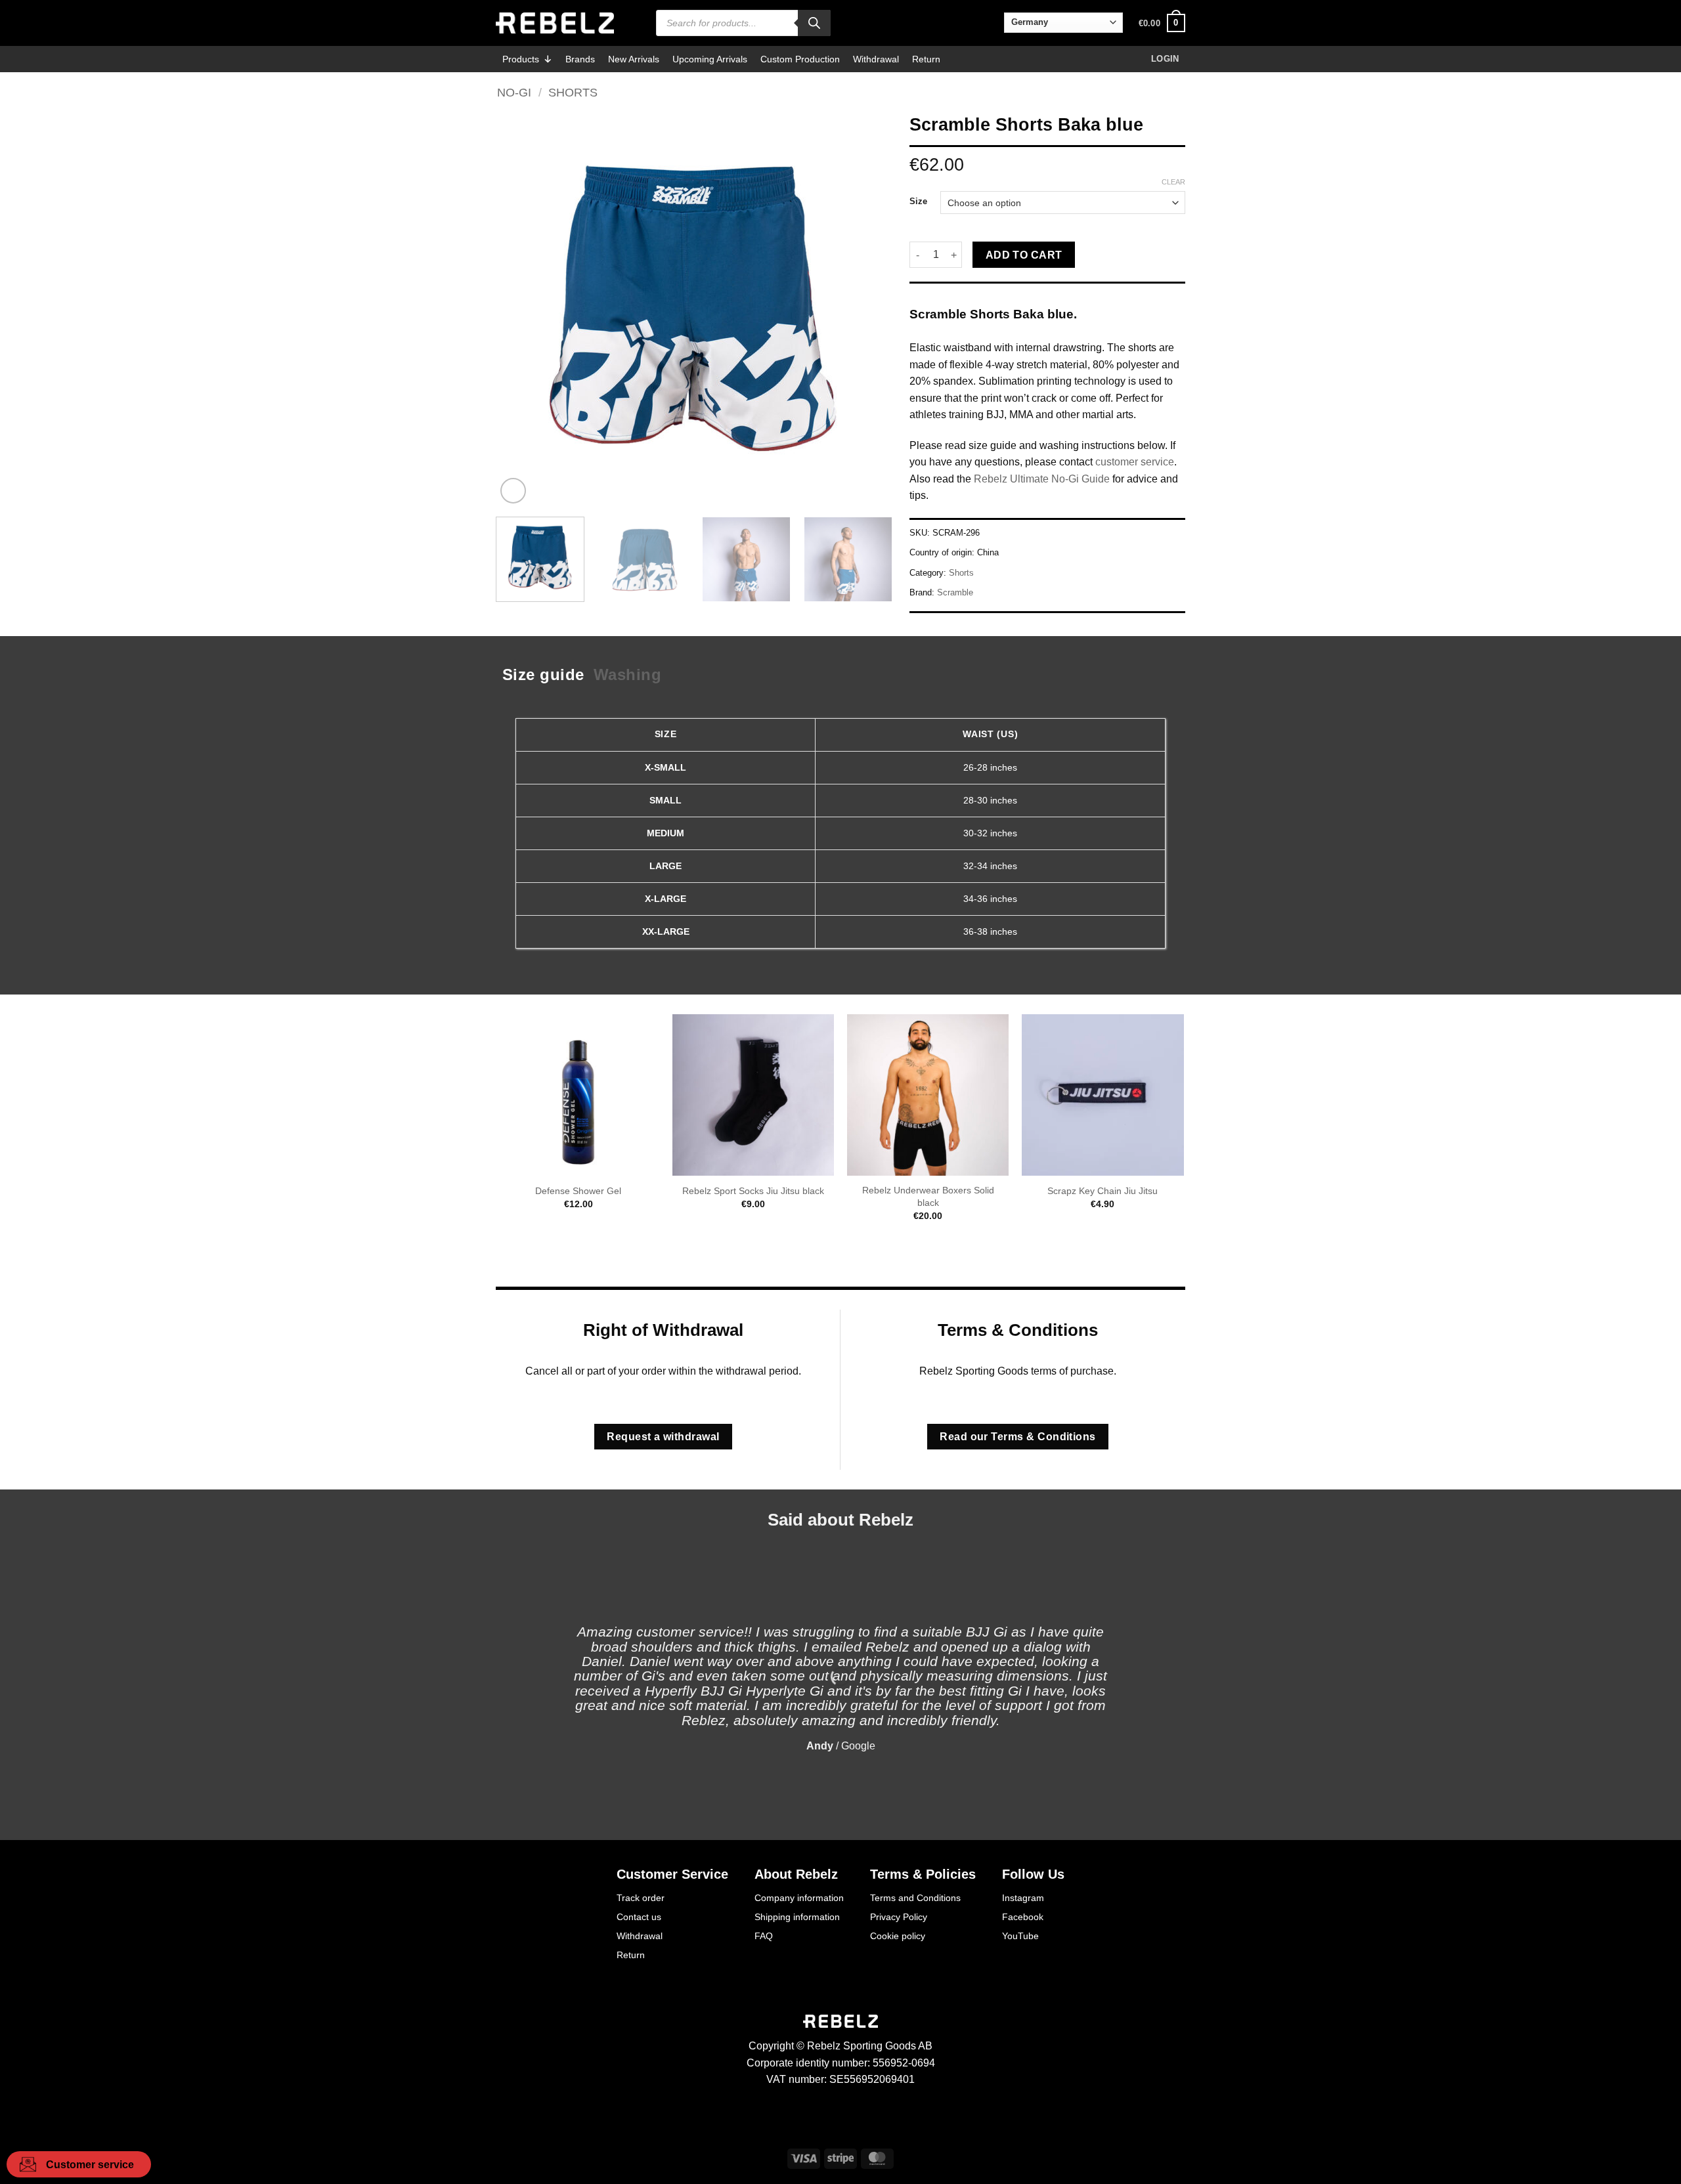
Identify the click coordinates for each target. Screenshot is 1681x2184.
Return (926, 59)
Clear (1173, 182)
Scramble (955, 592)
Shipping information (797, 1917)
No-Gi (514, 92)
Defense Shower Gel (578, 1191)
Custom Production (800, 59)
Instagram (1023, 1898)
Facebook (1023, 1917)
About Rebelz (796, 1874)
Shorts (573, 92)
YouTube (1020, 1936)
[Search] (814, 23)
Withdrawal (876, 59)
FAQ (764, 1936)
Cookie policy (898, 1936)
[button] (1162, 23)
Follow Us (1033, 1874)
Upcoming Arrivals (710, 59)
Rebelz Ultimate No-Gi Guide (1042, 479)
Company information (799, 1898)
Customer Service (672, 1874)
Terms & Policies (923, 1874)
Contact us (639, 1917)
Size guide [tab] (543, 674)
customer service (1135, 462)
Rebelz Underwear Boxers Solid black (928, 1196)
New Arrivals (634, 59)
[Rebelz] (555, 23)
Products (521, 59)
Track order (641, 1898)
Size (918, 202)
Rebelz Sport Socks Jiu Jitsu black (753, 1191)
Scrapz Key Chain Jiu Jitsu (1102, 1191)
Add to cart (1024, 255)
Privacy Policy (899, 1917)
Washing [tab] (627, 674)
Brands (580, 59)
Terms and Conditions (915, 1898)
